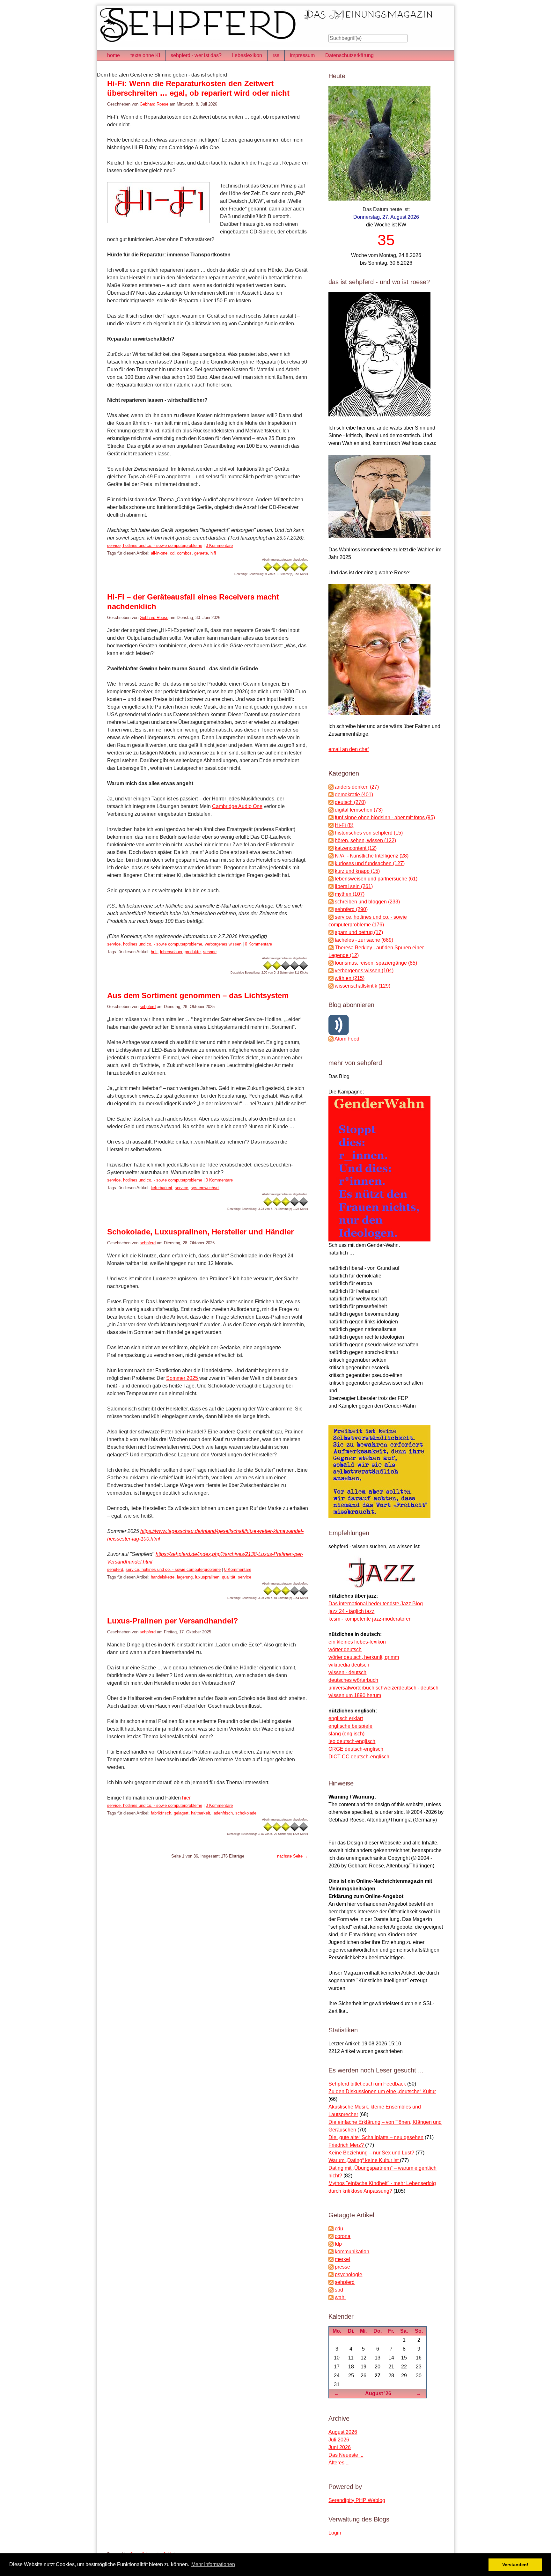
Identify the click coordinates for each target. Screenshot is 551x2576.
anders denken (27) (357, 787)
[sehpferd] (331, 2282)
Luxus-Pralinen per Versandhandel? (173, 1621)
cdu (339, 2229)
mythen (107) (350, 894)
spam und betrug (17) (359, 932)
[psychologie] (331, 2274)
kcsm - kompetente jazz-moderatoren (370, 1619)
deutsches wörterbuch (353, 1680)
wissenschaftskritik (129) (363, 986)
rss (276, 55)
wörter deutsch (345, 1649)
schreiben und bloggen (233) (367, 902)
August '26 (378, 2393)
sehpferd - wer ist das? (196, 55)
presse (342, 2267)
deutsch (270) (350, 802)
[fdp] (331, 2244)
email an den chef (349, 749)
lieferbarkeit (162, 1188)
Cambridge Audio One (237, 806)
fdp (338, 2244)
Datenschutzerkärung (349, 55)
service (210, 952)
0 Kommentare (219, 545)
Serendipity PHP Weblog (357, 2500)
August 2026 (343, 2432)
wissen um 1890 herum (355, 1695)
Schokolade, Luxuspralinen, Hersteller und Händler (200, 1232)
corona (343, 2236)
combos (184, 553)
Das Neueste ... (346, 2455)
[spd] (331, 2290)
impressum (302, 55)
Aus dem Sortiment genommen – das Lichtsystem (198, 995)
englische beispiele (350, 1726)
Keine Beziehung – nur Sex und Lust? (371, 2153)
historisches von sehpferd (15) (369, 833)
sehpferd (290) (351, 909)
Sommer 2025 (183, 1378)
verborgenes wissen (224, 944)
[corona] (331, 2236)
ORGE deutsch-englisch (356, 1749)
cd (172, 553)
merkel (342, 2259)
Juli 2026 (339, 2440)
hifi (213, 553)
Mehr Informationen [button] (213, 2564)
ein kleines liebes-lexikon (357, 1642)
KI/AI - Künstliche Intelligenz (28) (372, 856)
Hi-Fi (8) (344, 825)
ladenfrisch (223, 1813)
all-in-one (159, 553)
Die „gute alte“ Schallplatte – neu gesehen (376, 2137)
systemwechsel (205, 1188)
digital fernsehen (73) (359, 810)
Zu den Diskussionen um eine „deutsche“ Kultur (382, 2091)
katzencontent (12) (356, 848)
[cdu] (331, 2229)
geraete (201, 553)
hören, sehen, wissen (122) (365, 840)
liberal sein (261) (354, 886)
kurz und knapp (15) (357, 871)
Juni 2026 (340, 2447)
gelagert (181, 1813)
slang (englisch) (346, 1734)
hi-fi (154, 952)
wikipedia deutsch (349, 1665)
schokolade (246, 1813)
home (114, 55)
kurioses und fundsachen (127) (370, 863)
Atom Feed (347, 1039)
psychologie (349, 2274)
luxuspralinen (207, 1577)
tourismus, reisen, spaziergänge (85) (376, 963)
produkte (193, 952)
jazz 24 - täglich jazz (351, 1611)
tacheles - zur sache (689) (364, 940)
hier (186, 1798)
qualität (229, 1577)
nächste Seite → (293, 1856)
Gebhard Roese (154, 104)
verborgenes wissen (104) (364, 971)
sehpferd (148, 1007)
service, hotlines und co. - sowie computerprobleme (155, 545)
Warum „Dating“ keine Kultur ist (364, 2160)
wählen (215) (350, 978)
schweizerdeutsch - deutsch (407, 1688)
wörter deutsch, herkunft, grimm (364, 1657)
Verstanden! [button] (515, 2565)
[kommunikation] (331, 2252)
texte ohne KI (145, 55)
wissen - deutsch (347, 1672)
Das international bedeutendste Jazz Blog (376, 1604)
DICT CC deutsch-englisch (359, 1757)
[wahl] (331, 2297)
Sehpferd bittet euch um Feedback (367, 2084)
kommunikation (352, 2252)
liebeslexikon (247, 55)
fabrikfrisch (161, 1813)
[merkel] (331, 2259)
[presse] (331, 2267)
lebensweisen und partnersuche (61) (376, 879)
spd (339, 2290)
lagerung (185, 1577)
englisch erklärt (346, 1718)
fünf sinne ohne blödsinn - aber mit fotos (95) (385, 817)
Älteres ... (339, 2463)
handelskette (163, 1577)
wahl (340, 2297)
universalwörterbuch (351, 1688)
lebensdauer (171, 952)
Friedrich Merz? (347, 2145)
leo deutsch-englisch (352, 1741)
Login (335, 2533)
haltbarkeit (201, 1813)
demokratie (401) (354, 795)
